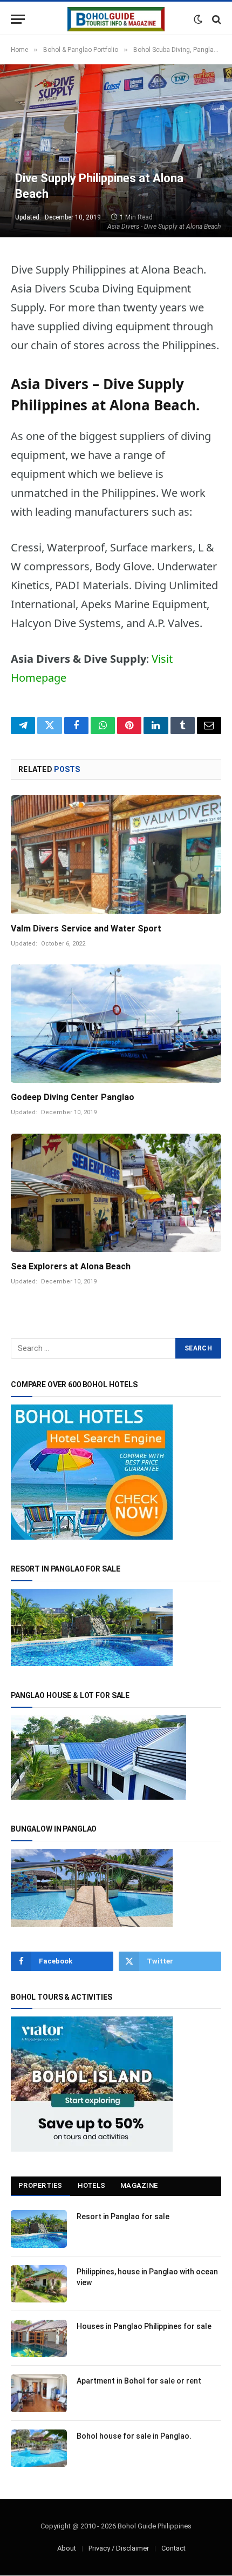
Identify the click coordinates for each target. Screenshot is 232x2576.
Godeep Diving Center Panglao (73, 1097)
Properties (40, 2185)
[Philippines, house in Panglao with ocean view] (39, 2284)
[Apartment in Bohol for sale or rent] (39, 2393)
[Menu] (18, 19)
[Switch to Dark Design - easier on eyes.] (198, 19)
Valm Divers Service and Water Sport (86, 928)
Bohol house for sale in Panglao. (134, 2436)
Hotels (92, 2185)
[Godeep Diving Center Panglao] (116, 1024)
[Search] (216, 19)
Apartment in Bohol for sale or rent (139, 2381)
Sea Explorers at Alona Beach (71, 1266)
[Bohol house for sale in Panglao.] (39, 2448)
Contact (173, 2548)
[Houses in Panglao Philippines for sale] (39, 2338)
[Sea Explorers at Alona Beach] (116, 1193)
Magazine (139, 2185)
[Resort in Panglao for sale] (39, 2229)
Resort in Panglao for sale (123, 2216)
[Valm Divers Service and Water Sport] (116, 854)
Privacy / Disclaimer (119, 2548)
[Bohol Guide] (116, 19)
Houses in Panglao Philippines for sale (144, 2326)
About (67, 2548)
